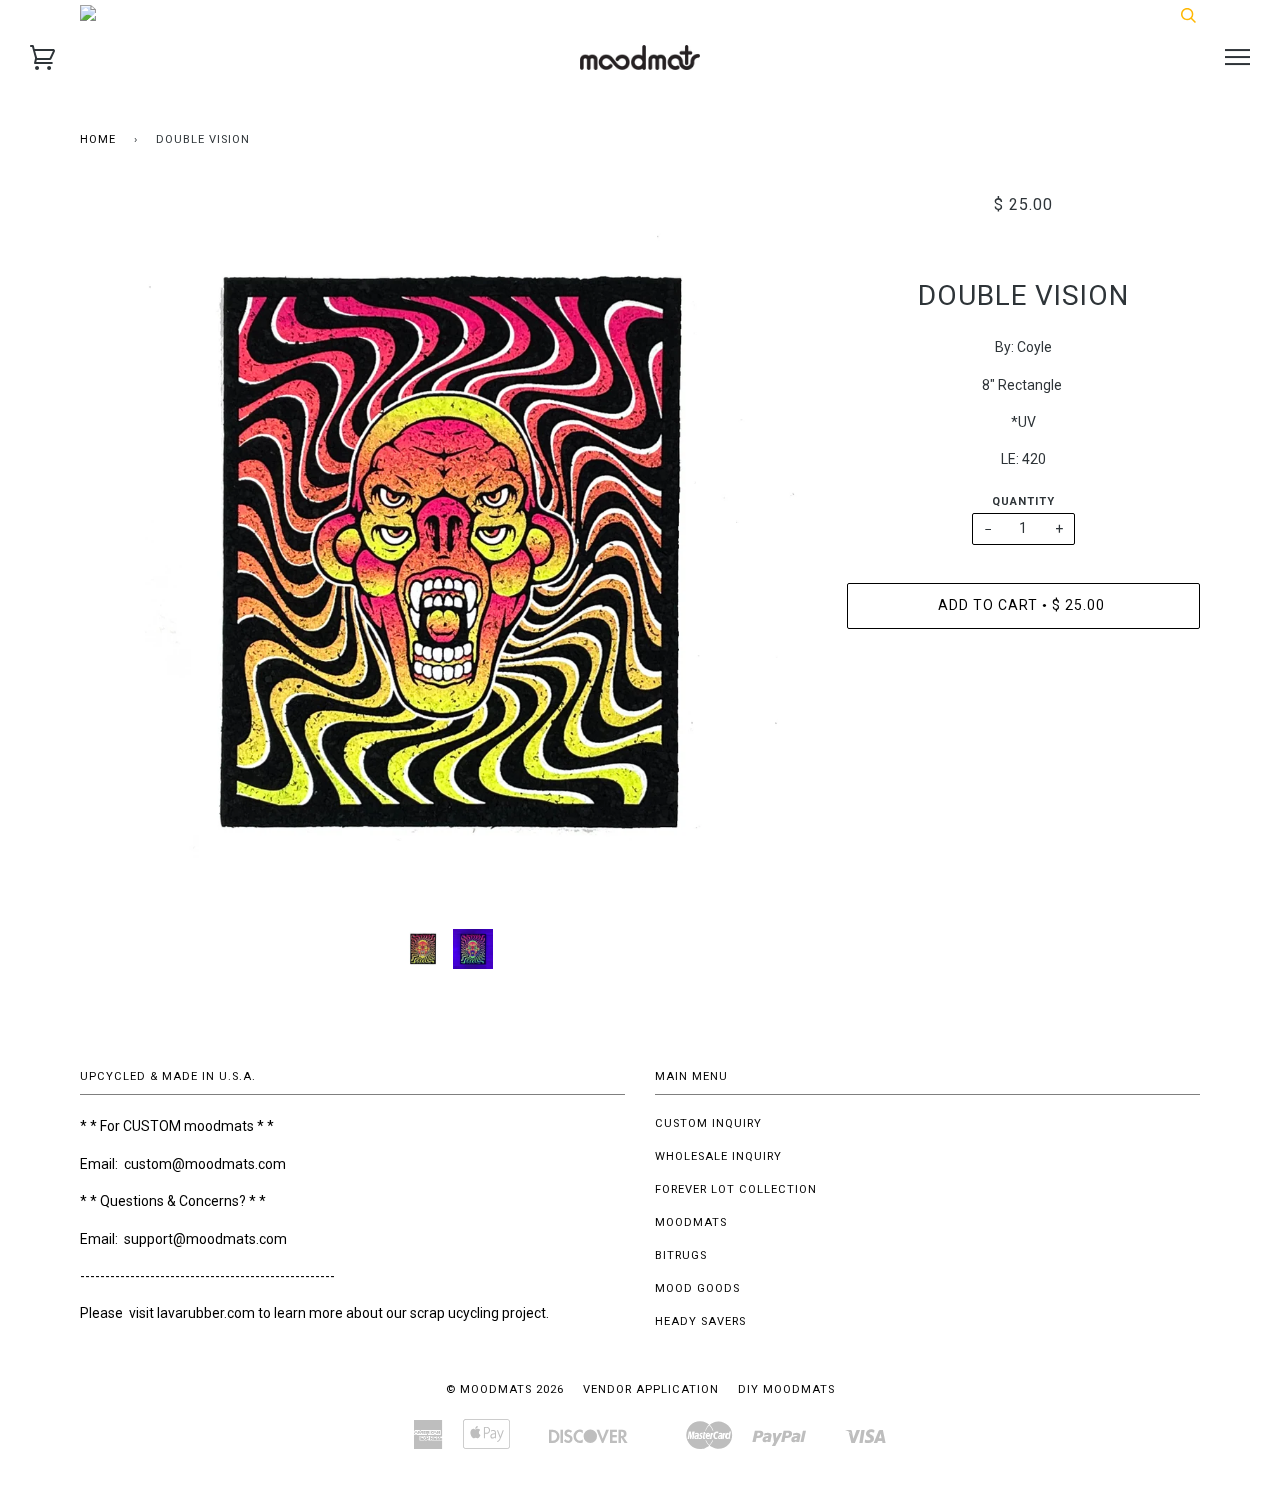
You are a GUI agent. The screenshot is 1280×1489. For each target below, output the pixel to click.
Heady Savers (700, 1321)
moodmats (691, 1222)
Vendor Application (651, 1389)
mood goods (697, 1288)
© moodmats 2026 (505, 1389)
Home (98, 139)
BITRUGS (681, 1255)
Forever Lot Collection (736, 1189)
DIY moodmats (786, 1389)
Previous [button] (114, 554)
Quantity (1023, 501)
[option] (448, 554)
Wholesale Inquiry (718, 1156)
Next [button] (780, 554)
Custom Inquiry (708, 1123)
